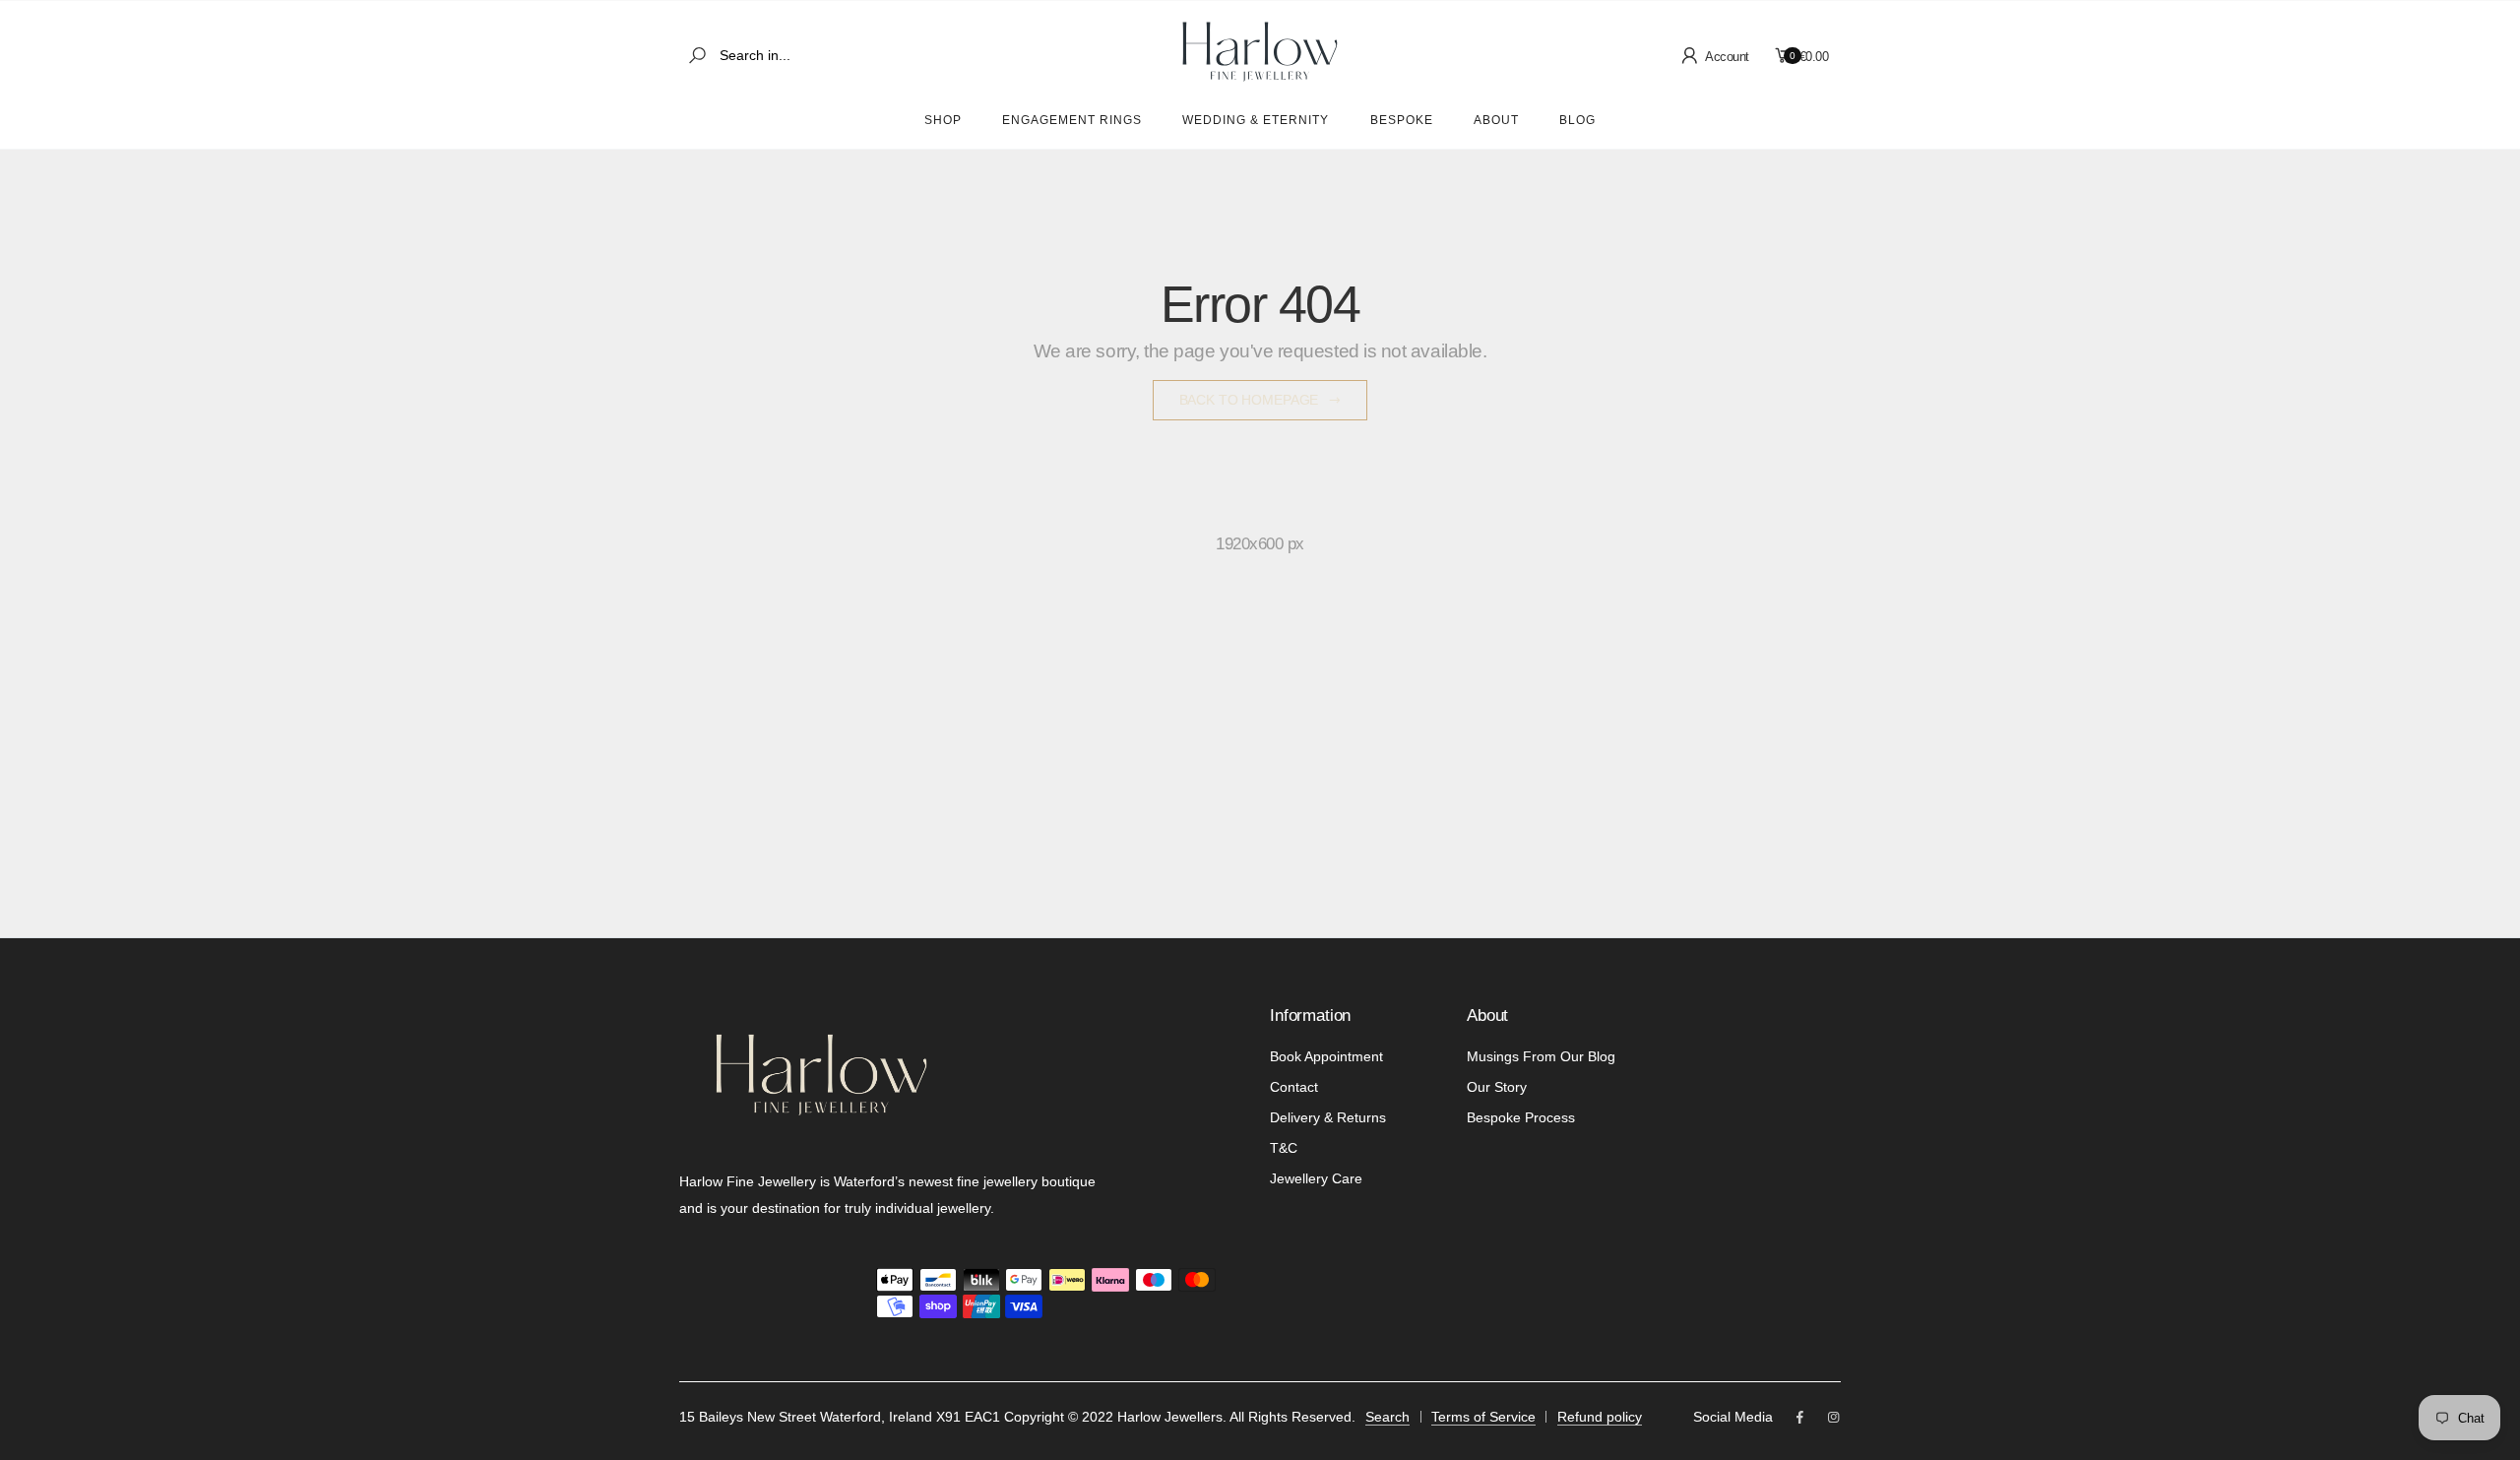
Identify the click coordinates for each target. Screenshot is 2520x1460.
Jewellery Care (1316, 1178)
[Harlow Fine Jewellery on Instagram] (1834, 1418)
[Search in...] (701, 56)
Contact (1294, 1087)
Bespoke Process (1521, 1117)
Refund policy (1600, 1417)
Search (1387, 1417)
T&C (1284, 1148)
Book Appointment (1326, 1056)
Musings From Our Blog (1541, 1056)
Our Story (1497, 1087)
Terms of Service (1483, 1417)
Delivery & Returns (1328, 1117)
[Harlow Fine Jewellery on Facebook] (1799, 1418)
